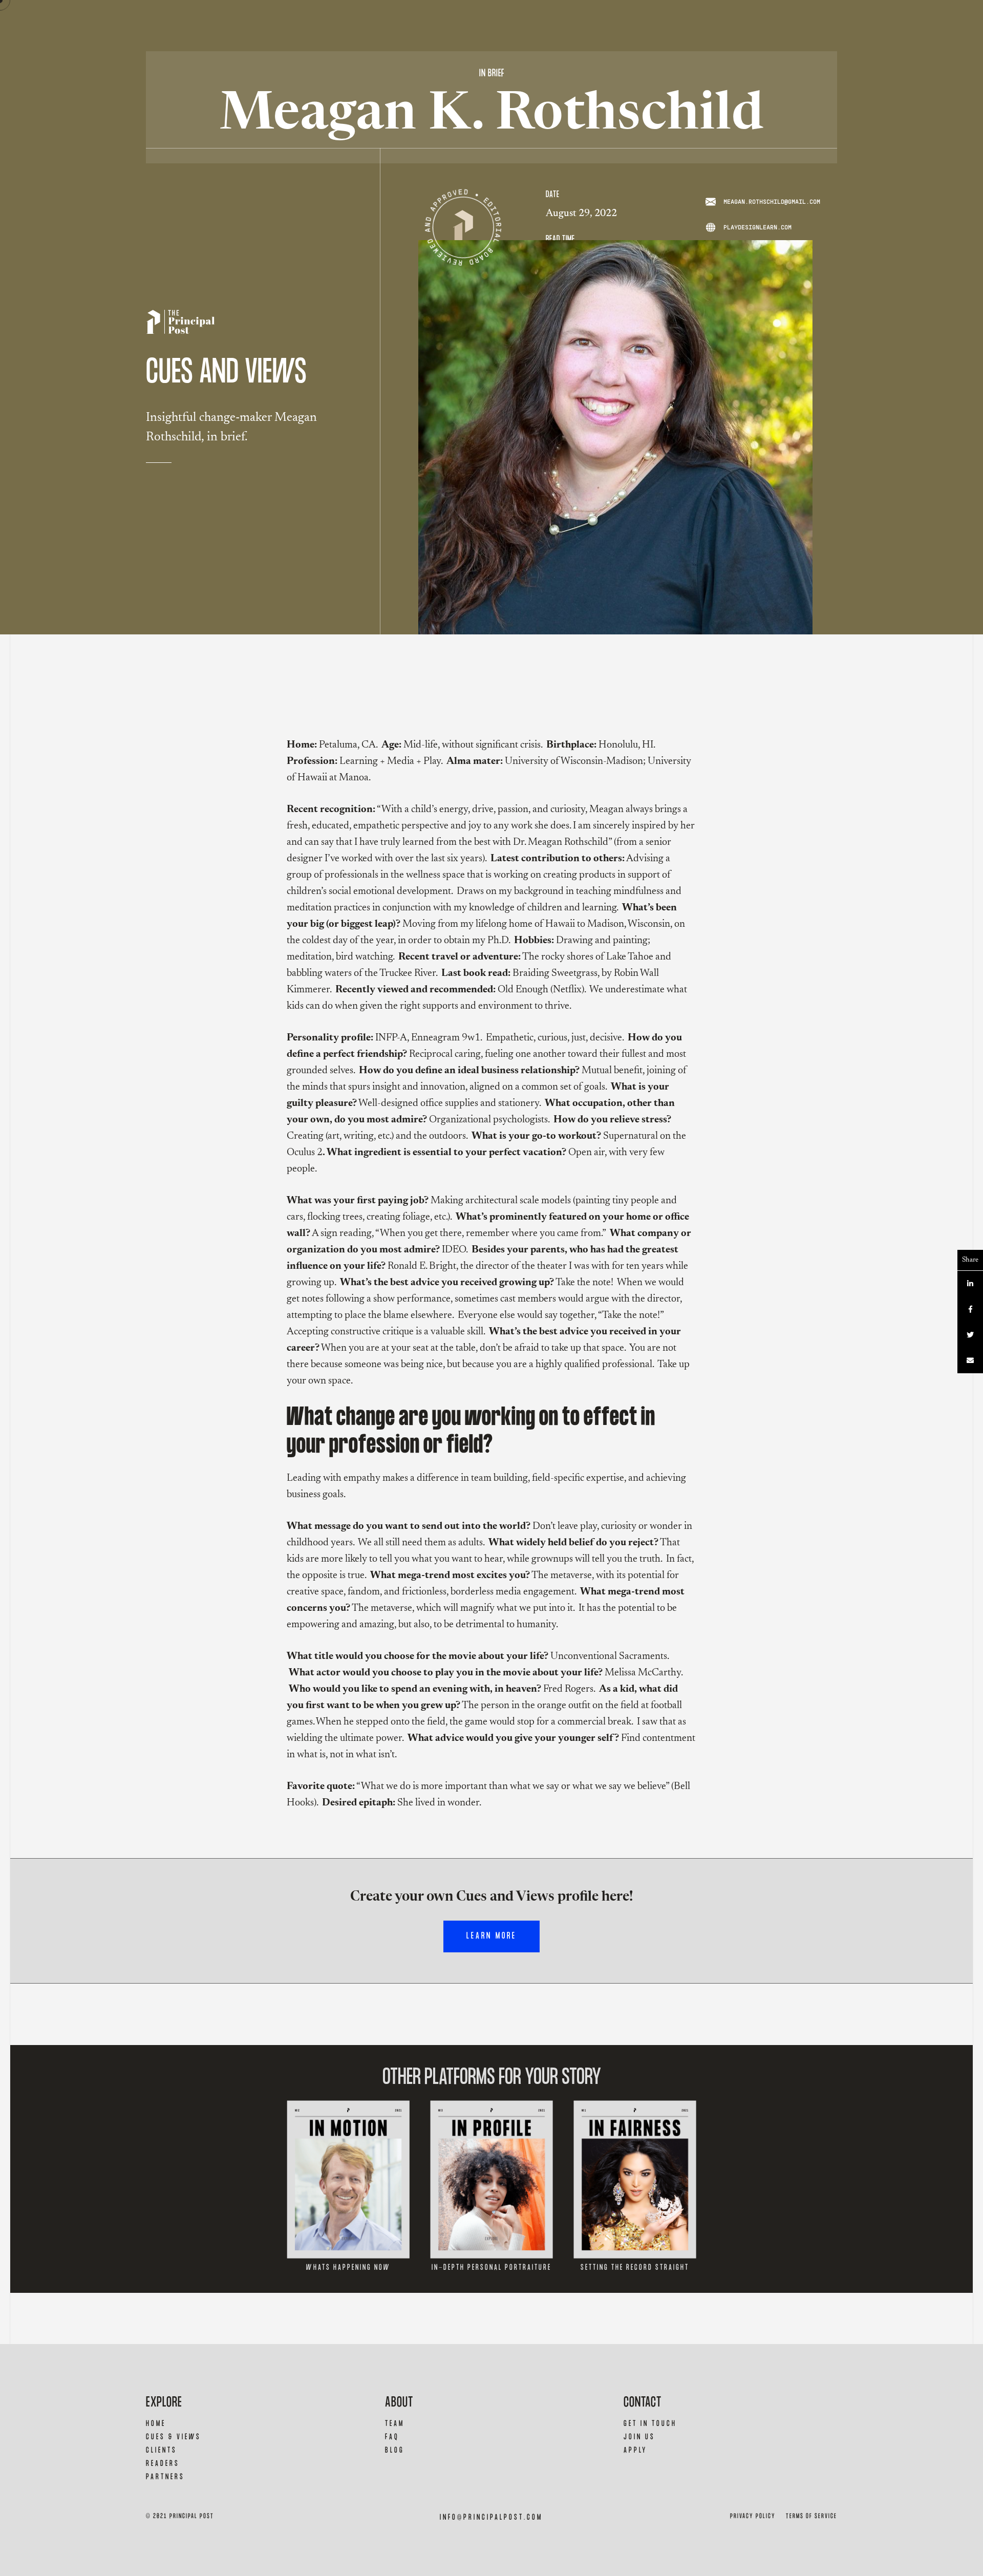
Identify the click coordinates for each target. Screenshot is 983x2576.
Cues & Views (174, 2437)
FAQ (392, 2437)
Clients (162, 2450)
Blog (395, 2450)
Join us (639, 2437)
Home (156, 2424)
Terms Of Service (811, 2516)
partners (165, 2477)
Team (395, 2424)
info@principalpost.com (491, 2517)
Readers (163, 2464)
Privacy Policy (753, 2516)
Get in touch (650, 2424)
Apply (635, 2450)
